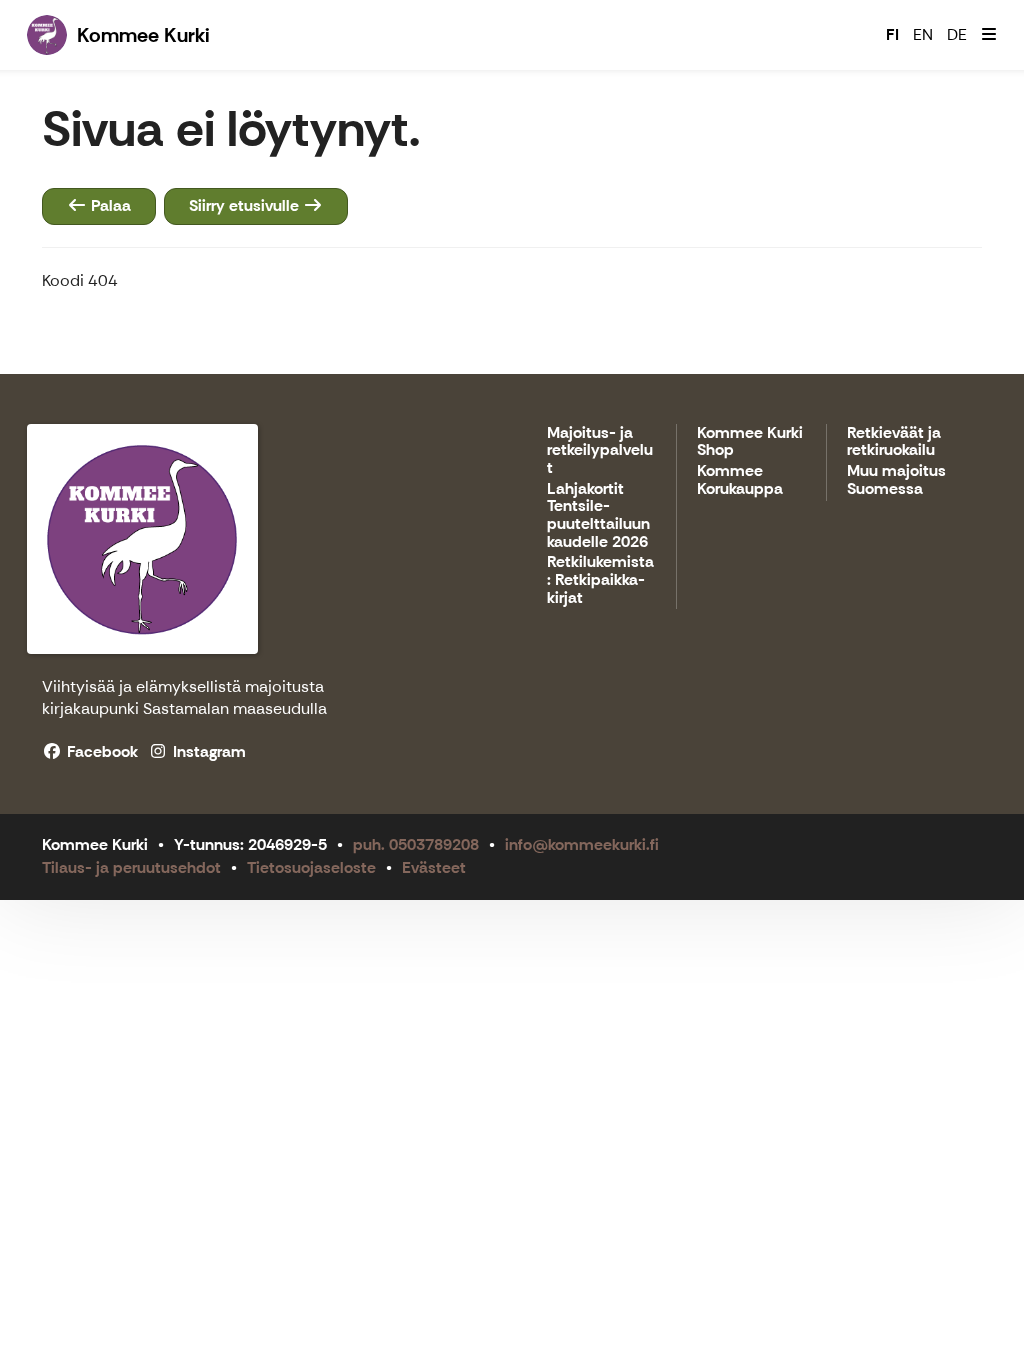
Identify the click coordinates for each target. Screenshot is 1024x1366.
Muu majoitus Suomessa (896, 480)
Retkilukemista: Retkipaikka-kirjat (600, 580)
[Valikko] (989, 35)
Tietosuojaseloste (311, 867)
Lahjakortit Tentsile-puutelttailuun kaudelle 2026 (598, 516)
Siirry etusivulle (246, 205)
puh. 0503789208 (416, 844)
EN (923, 34)
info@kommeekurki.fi (582, 844)
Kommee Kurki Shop (750, 442)
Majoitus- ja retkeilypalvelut (600, 451)
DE (957, 34)
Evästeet (434, 867)
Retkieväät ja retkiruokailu (894, 442)
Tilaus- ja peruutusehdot (131, 867)
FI (892, 34)
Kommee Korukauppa (740, 480)
